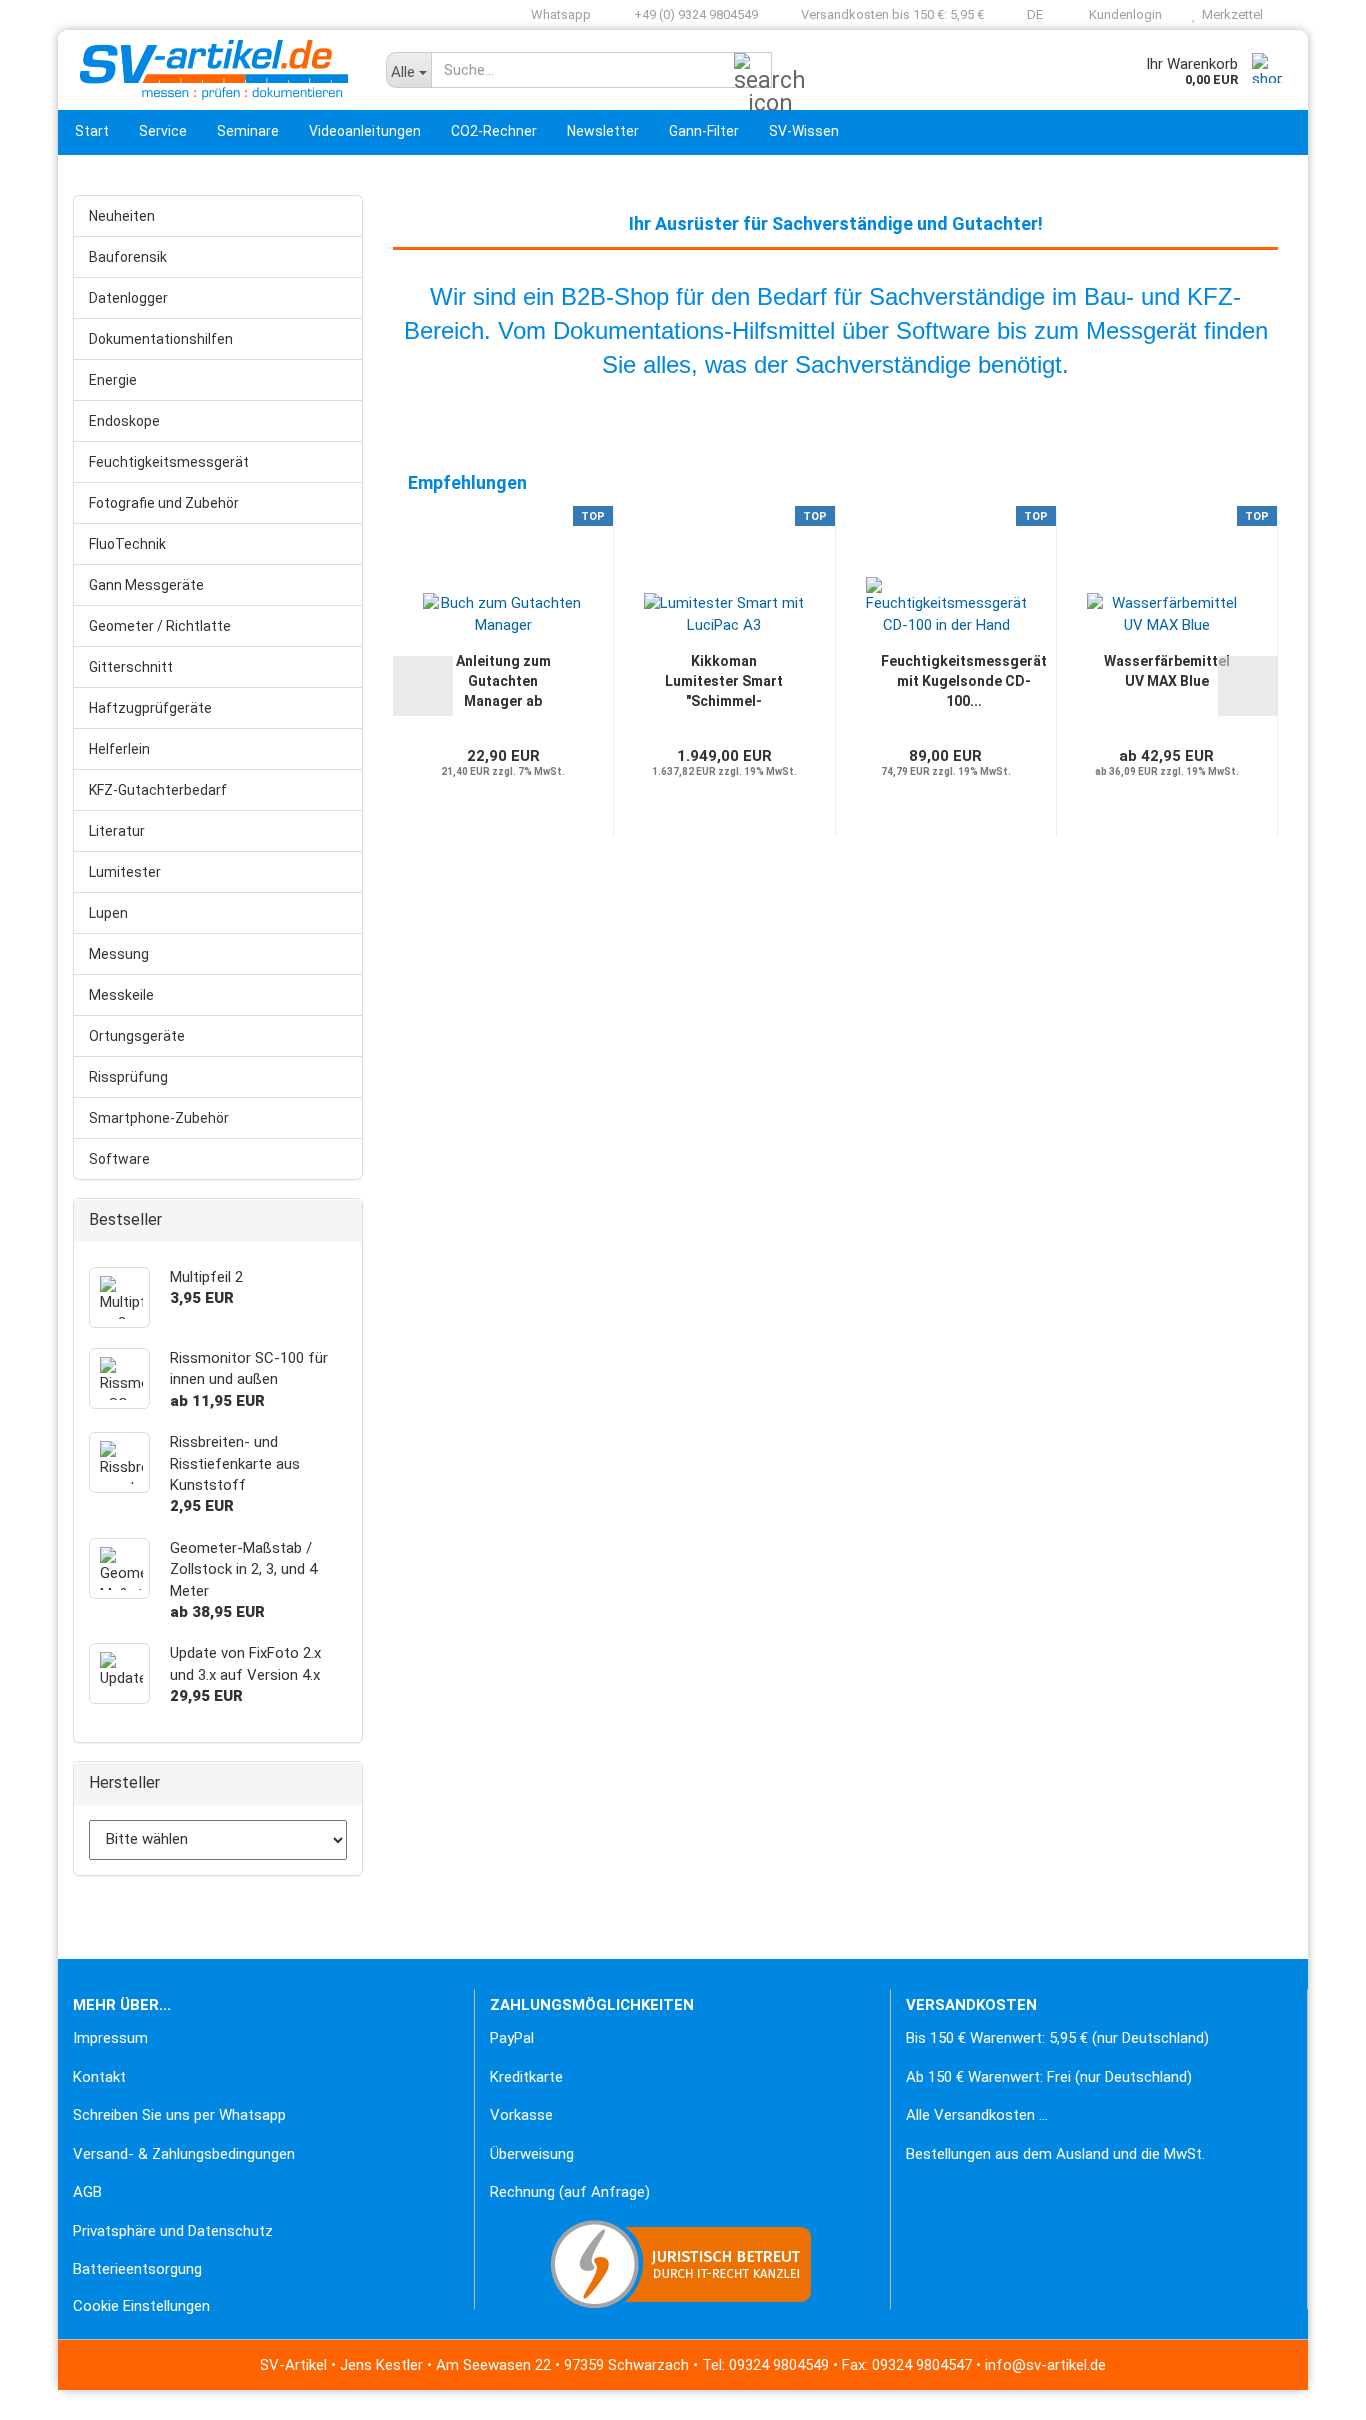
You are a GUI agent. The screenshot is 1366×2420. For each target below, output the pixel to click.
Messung (119, 954)
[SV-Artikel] (214, 70)
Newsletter (603, 131)
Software (119, 1159)
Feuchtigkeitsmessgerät (169, 462)
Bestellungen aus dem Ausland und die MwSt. (1055, 2154)
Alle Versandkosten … (977, 2115)
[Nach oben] (55, 2390)
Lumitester (125, 872)
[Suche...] (753, 71)
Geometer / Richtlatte (160, 626)
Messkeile (121, 995)
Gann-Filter (704, 131)
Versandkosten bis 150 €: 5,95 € (891, 14)
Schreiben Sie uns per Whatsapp (179, 2115)
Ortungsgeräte (137, 1036)
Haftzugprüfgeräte (150, 708)
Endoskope (124, 421)
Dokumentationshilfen (161, 339)
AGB (87, 2192)
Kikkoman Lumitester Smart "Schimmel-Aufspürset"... (724, 682)
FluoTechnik (127, 544)
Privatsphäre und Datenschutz (173, 2231)
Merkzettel (1229, 14)
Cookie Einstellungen (141, 2306)
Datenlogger (128, 298)
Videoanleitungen (365, 131)
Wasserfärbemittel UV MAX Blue (1167, 671)
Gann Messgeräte (146, 585)
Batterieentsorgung (137, 2269)
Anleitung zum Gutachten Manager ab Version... (503, 682)
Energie (113, 380)
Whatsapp (559, 14)
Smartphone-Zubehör (159, 1118)
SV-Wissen (804, 131)
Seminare (248, 131)
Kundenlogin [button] (1122, 14)
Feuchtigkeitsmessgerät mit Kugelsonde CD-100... (964, 681)
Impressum (110, 2038)
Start (92, 131)
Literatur (117, 831)
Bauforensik (128, 257)
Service (163, 131)
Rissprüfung (128, 1077)
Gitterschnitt (131, 667)
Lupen (108, 913)
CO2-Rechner (494, 131)
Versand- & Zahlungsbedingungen (184, 2154)
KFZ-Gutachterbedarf (158, 790)
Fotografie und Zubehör (164, 503)
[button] (1028, 15)
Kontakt (99, 2077)
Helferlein (119, 749)
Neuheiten (122, 216)
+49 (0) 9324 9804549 (694, 14)
